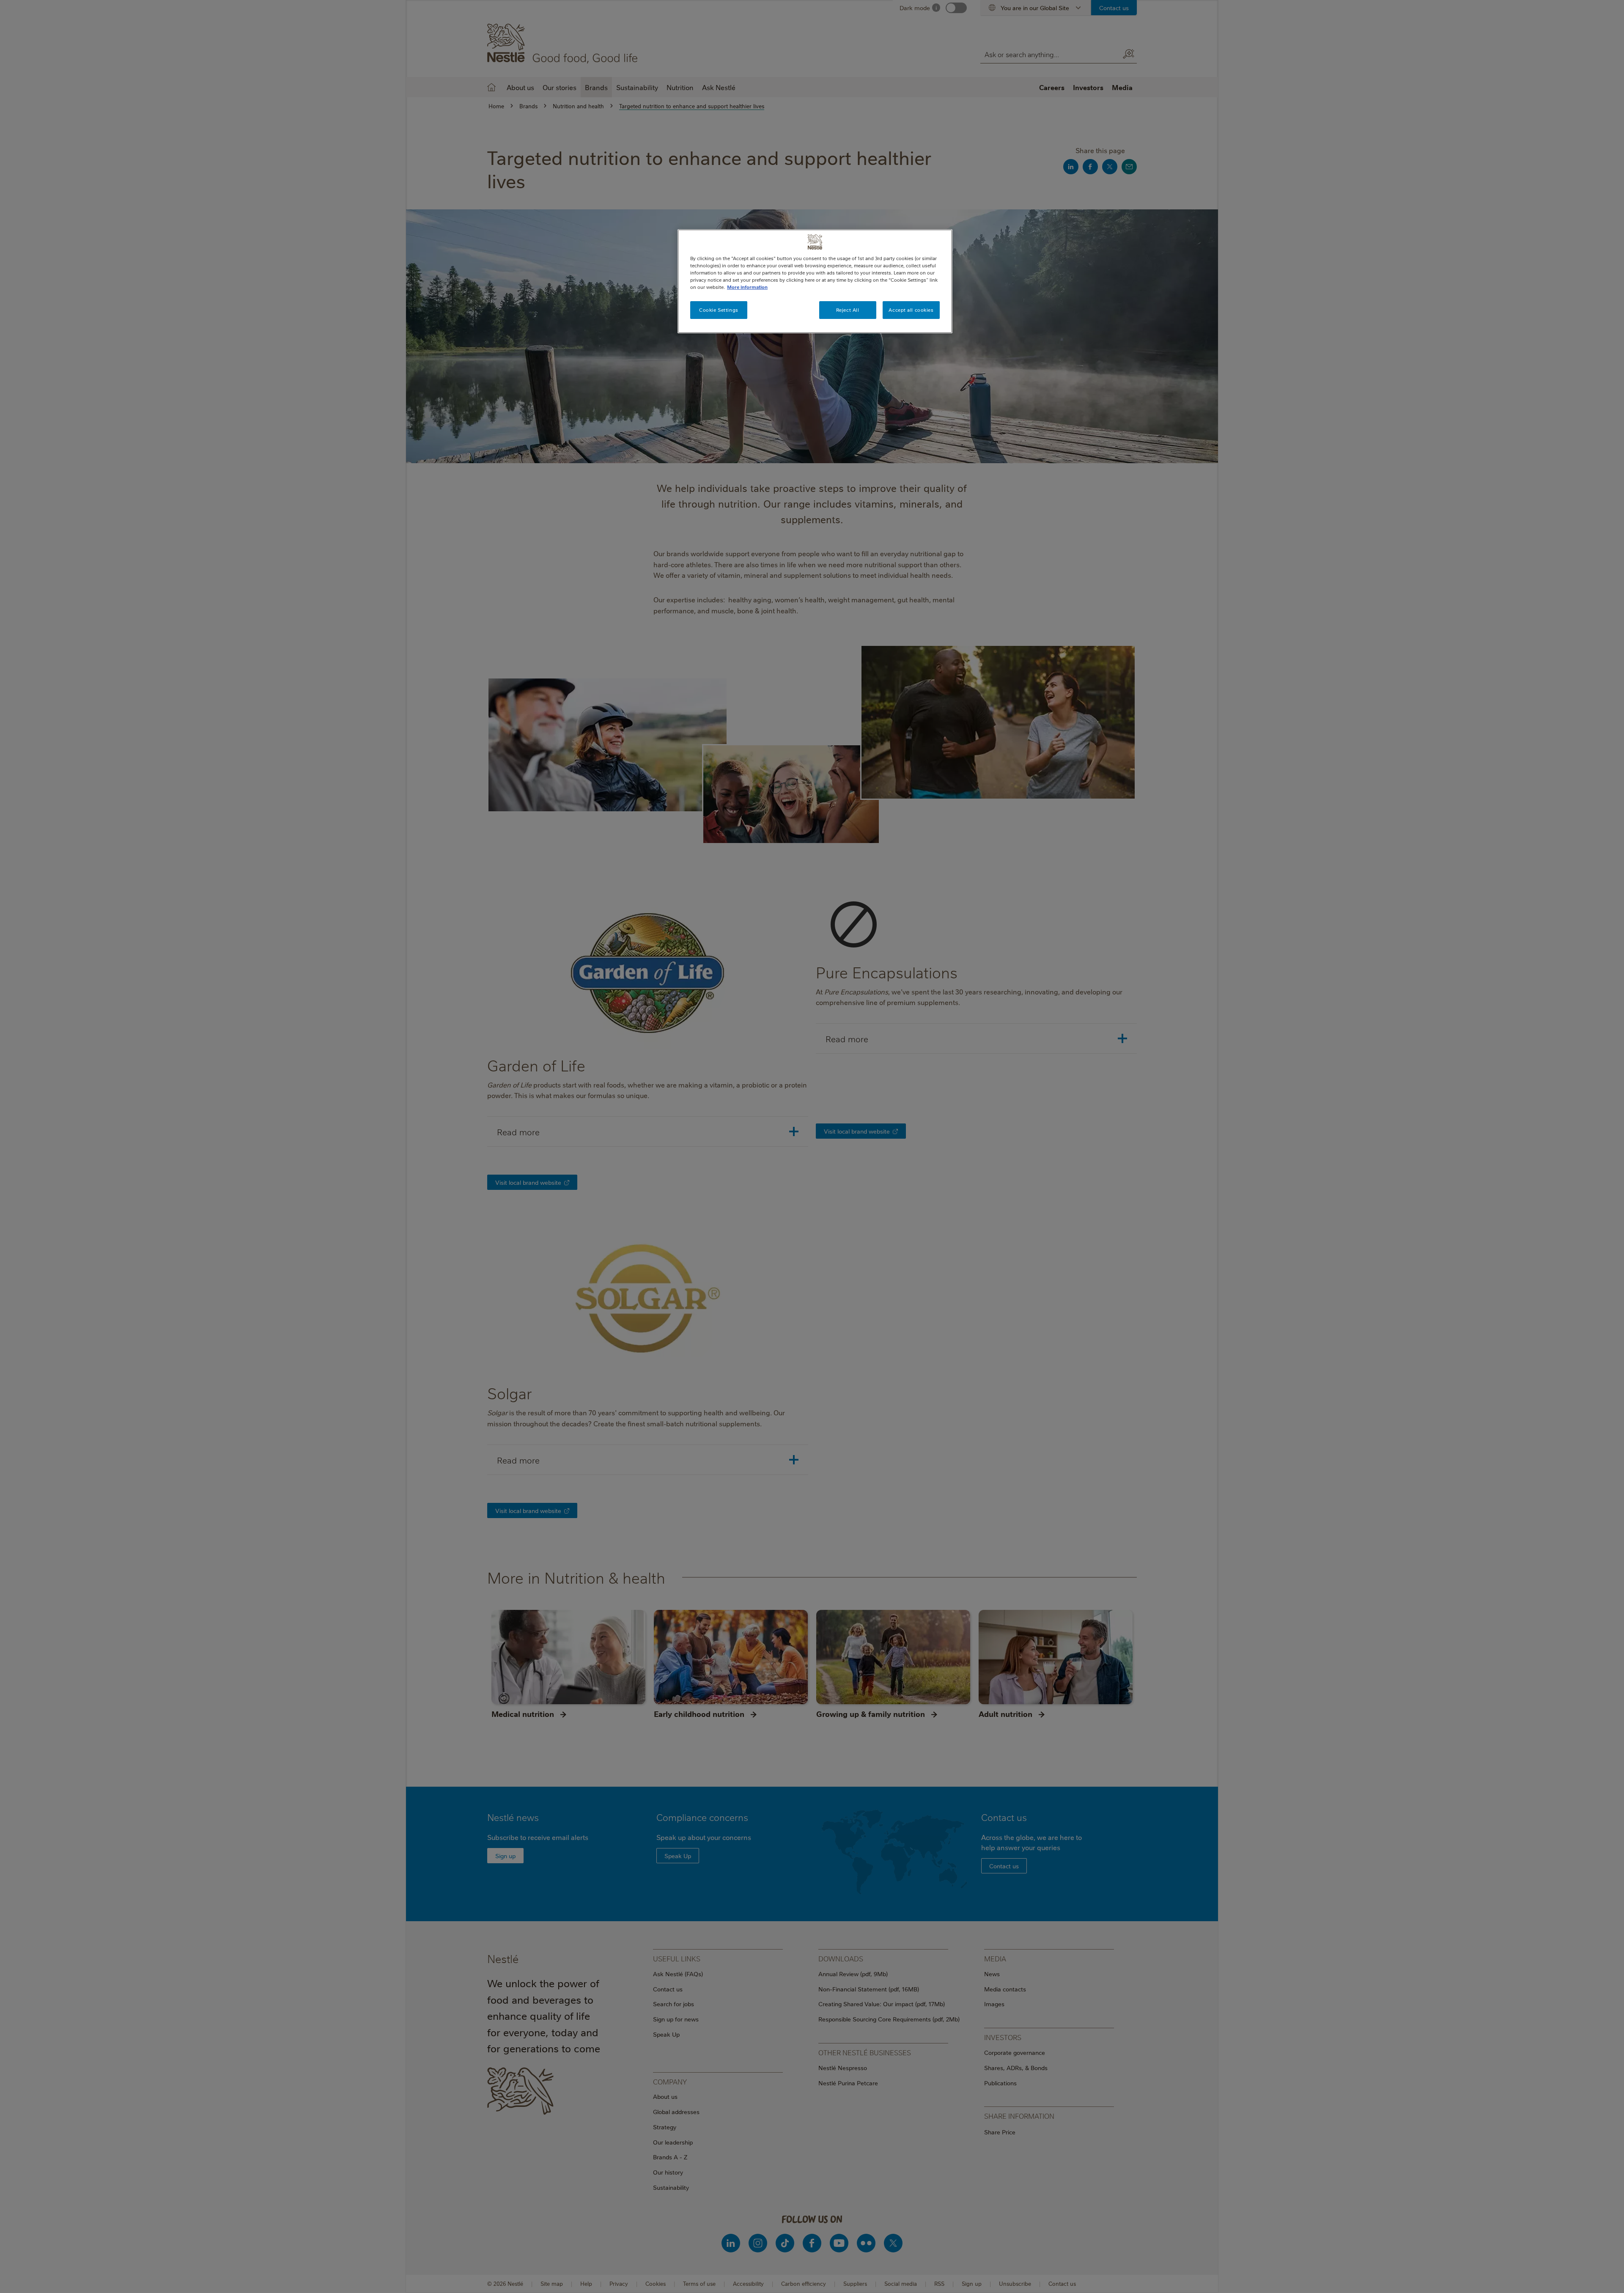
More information (747, 287)
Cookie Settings (719, 310)
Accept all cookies (911, 310)
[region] (815, 281)
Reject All (848, 310)
